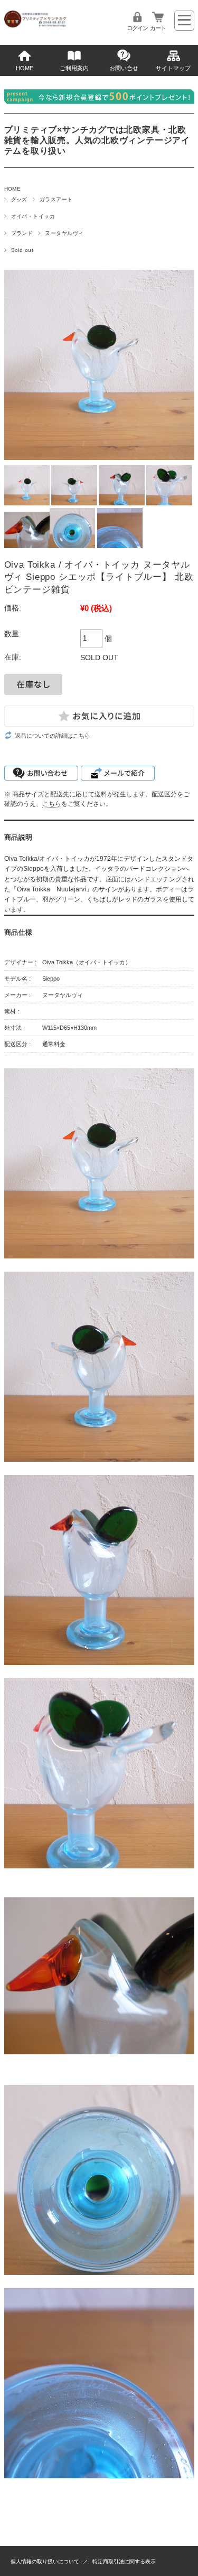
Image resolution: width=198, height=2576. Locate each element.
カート (158, 28)
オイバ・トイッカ (33, 216)
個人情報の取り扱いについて (45, 2561)
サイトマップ (173, 68)
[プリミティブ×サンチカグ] (36, 25)
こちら (52, 803)
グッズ (19, 199)
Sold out (22, 250)
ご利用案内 (74, 68)
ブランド (22, 233)
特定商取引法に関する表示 (124, 2561)
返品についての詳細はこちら (53, 736)
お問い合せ (124, 68)
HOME (25, 68)
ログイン (137, 28)
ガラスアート (56, 199)
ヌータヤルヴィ (64, 233)
